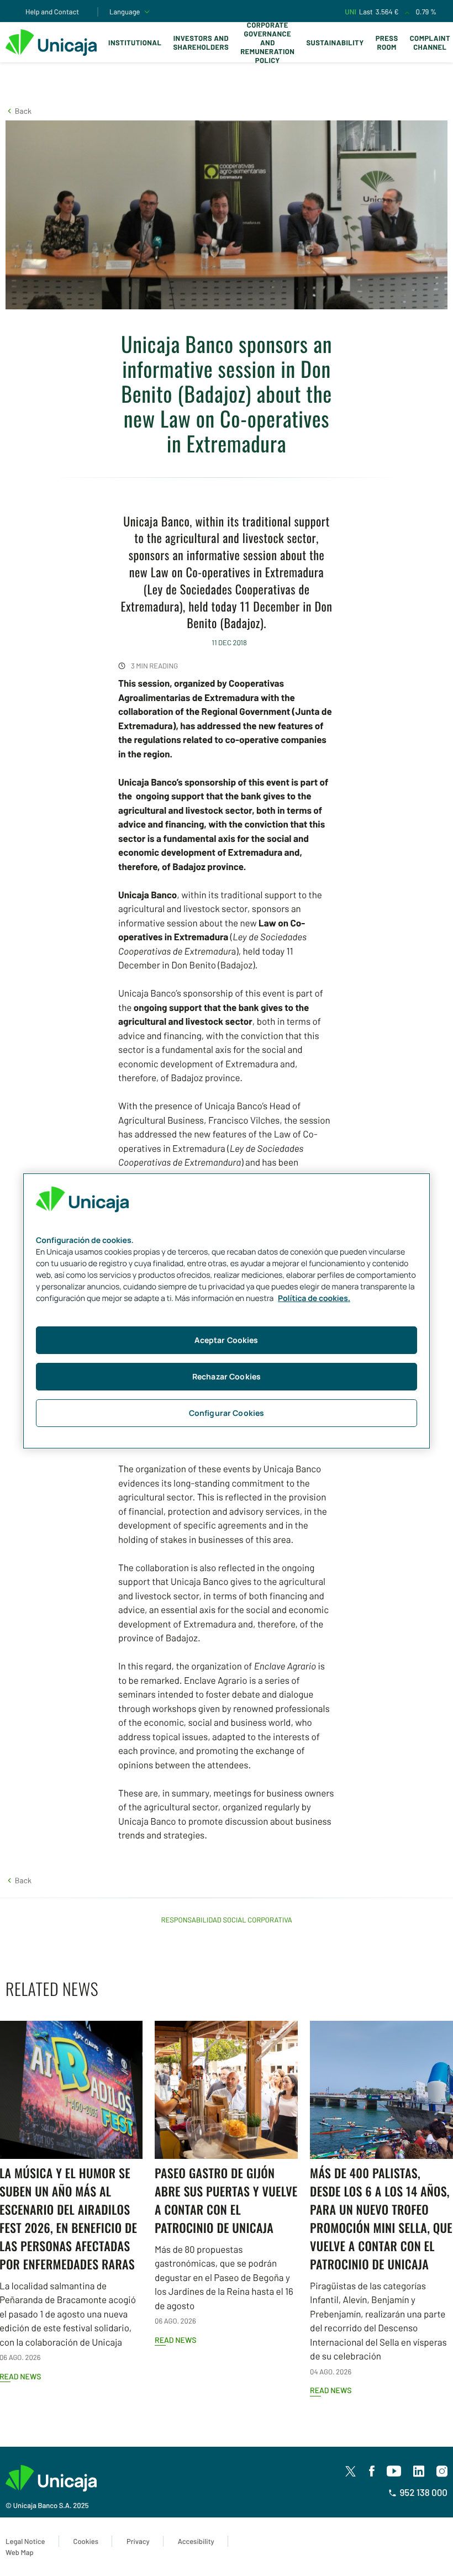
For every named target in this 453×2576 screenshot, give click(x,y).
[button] (19, 111)
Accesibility (196, 2541)
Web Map (20, 2552)
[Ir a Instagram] (442, 2472)
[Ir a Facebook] (372, 2472)
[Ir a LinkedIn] (419, 2472)
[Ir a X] (351, 2471)
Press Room (387, 43)
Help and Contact (52, 12)
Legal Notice (25, 2541)
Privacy (138, 2541)
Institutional (135, 43)
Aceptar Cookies (226, 1340)
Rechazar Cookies (227, 1376)
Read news (175, 2340)
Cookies (86, 2541)
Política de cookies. (314, 1298)
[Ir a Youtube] (394, 2472)
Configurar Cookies (227, 1413)
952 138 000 (423, 2493)
